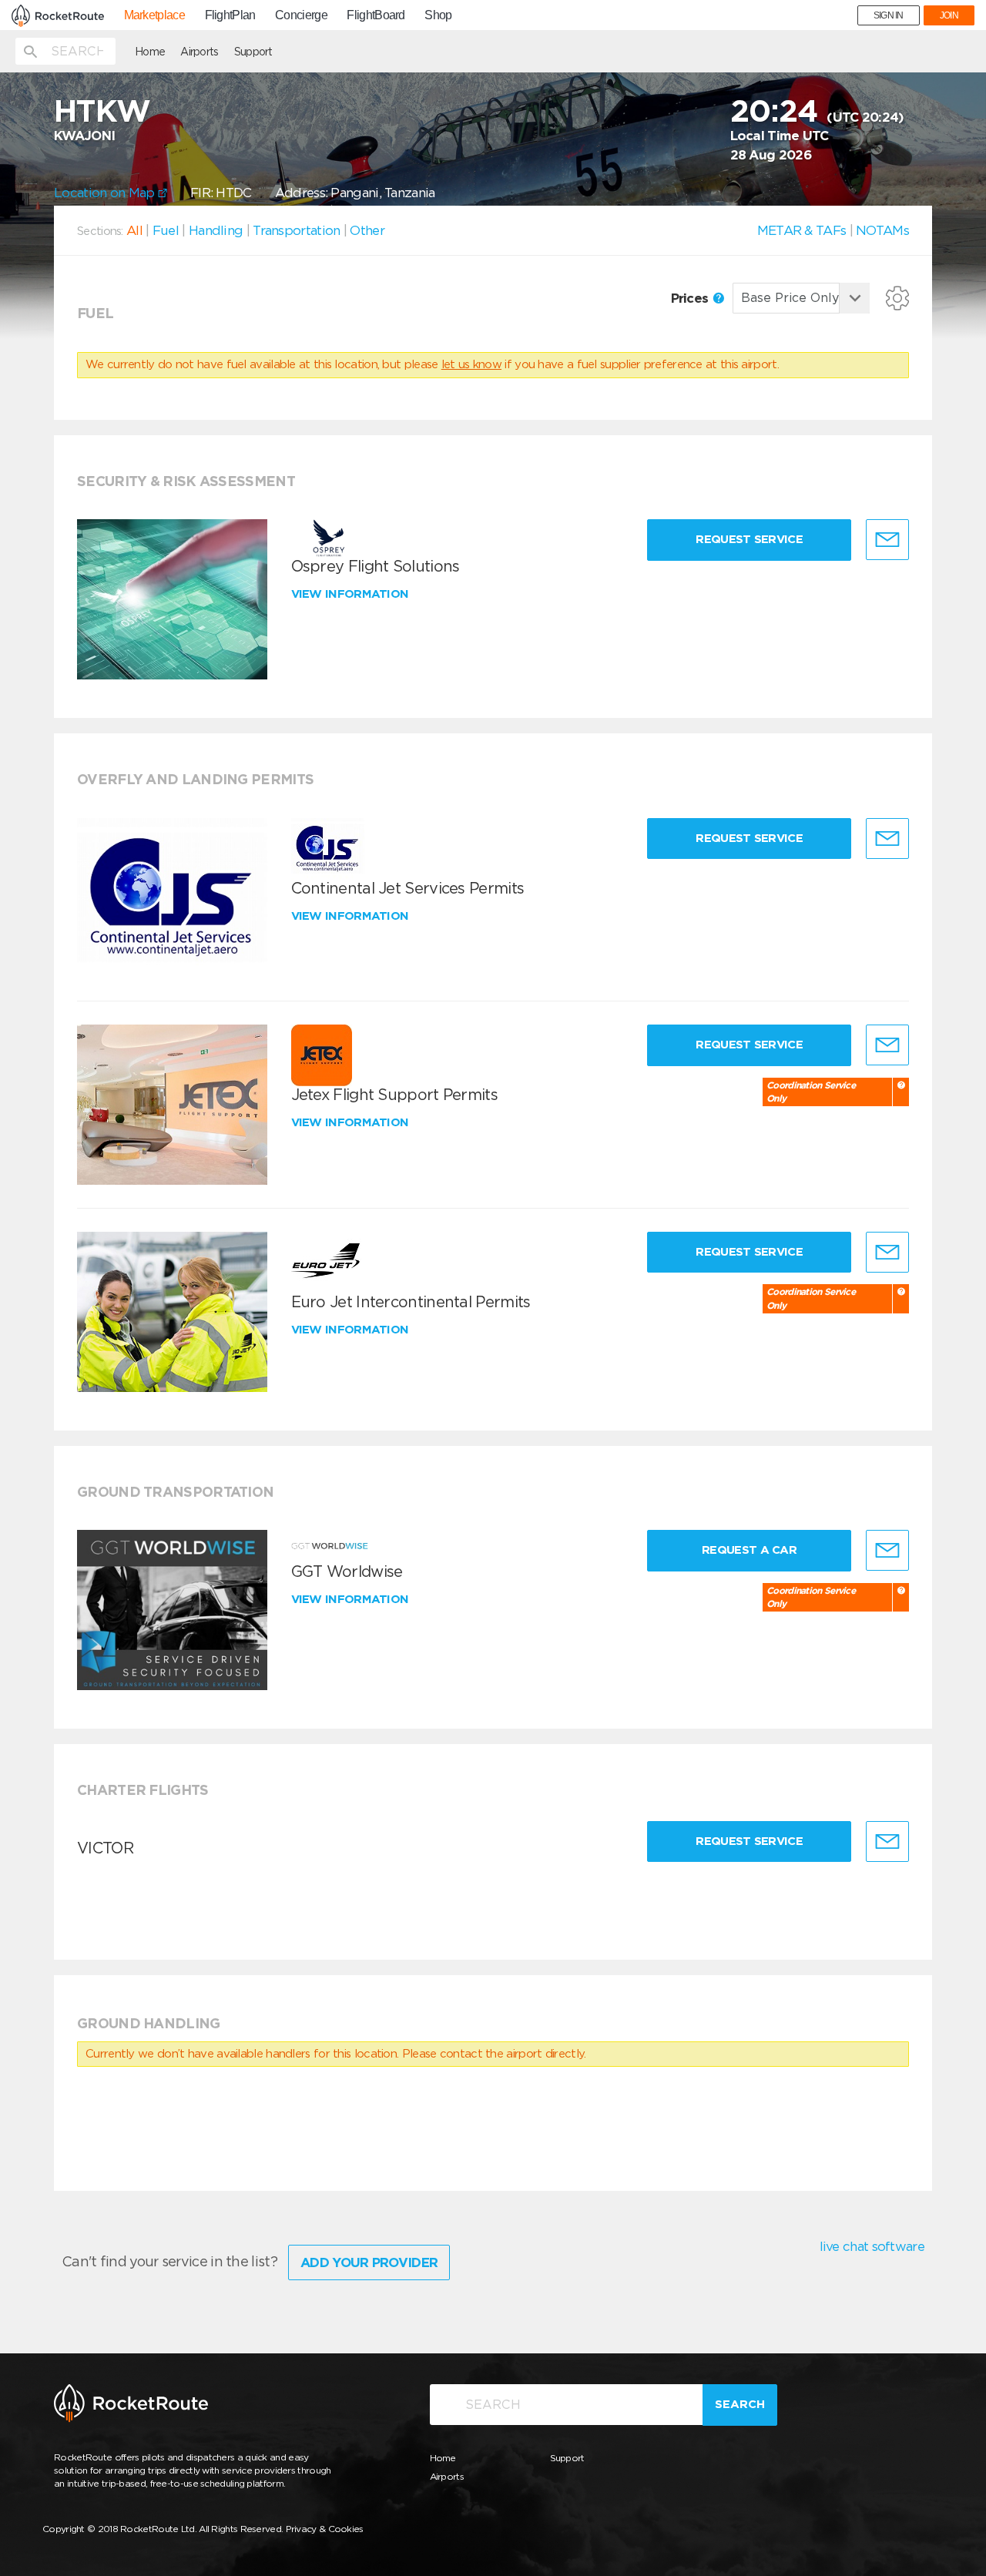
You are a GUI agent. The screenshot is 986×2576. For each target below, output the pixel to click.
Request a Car (749, 1550)
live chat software (872, 2246)
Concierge (301, 15)
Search (740, 2404)
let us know (471, 364)
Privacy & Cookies (325, 2529)
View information (352, 594)
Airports (199, 52)
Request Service (749, 539)
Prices (691, 298)
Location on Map (106, 193)
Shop (438, 15)
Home (150, 52)
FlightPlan (230, 15)
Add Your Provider (369, 2262)
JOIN (949, 15)
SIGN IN (889, 15)
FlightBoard (376, 15)
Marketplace (154, 15)
